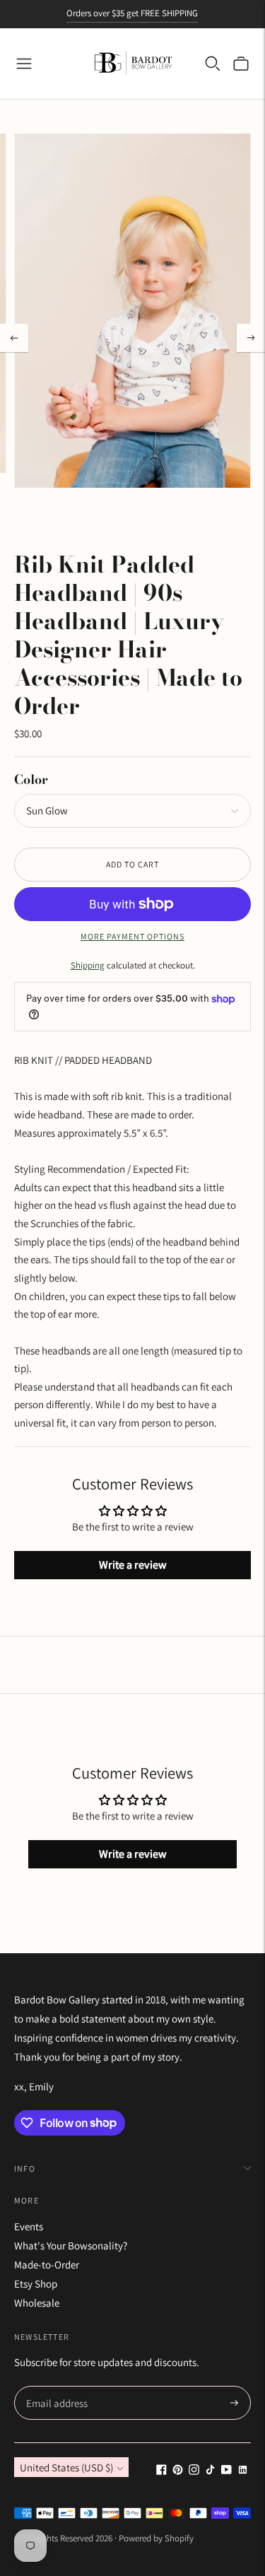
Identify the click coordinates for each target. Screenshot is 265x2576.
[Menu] (24, 64)
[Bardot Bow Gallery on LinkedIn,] (243, 2471)
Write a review (133, 1565)
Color (31, 779)
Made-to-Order (47, 2265)
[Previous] (14, 338)
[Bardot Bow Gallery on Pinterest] (178, 2471)
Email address (55, 2387)
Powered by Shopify (156, 2538)
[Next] (251, 338)
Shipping (88, 965)
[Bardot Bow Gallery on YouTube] (226, 2471)
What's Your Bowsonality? (71, 2246)
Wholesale (37, 2303)
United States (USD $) (66, 2467)
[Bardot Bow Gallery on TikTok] (210, 2471)
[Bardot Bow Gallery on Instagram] (194, 2471)
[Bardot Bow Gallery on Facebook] (161, 2471)
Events (29, 2226)
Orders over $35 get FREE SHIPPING (132, 13)
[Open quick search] (213, 64)
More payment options (132, 936)
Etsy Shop (36, 2284)
